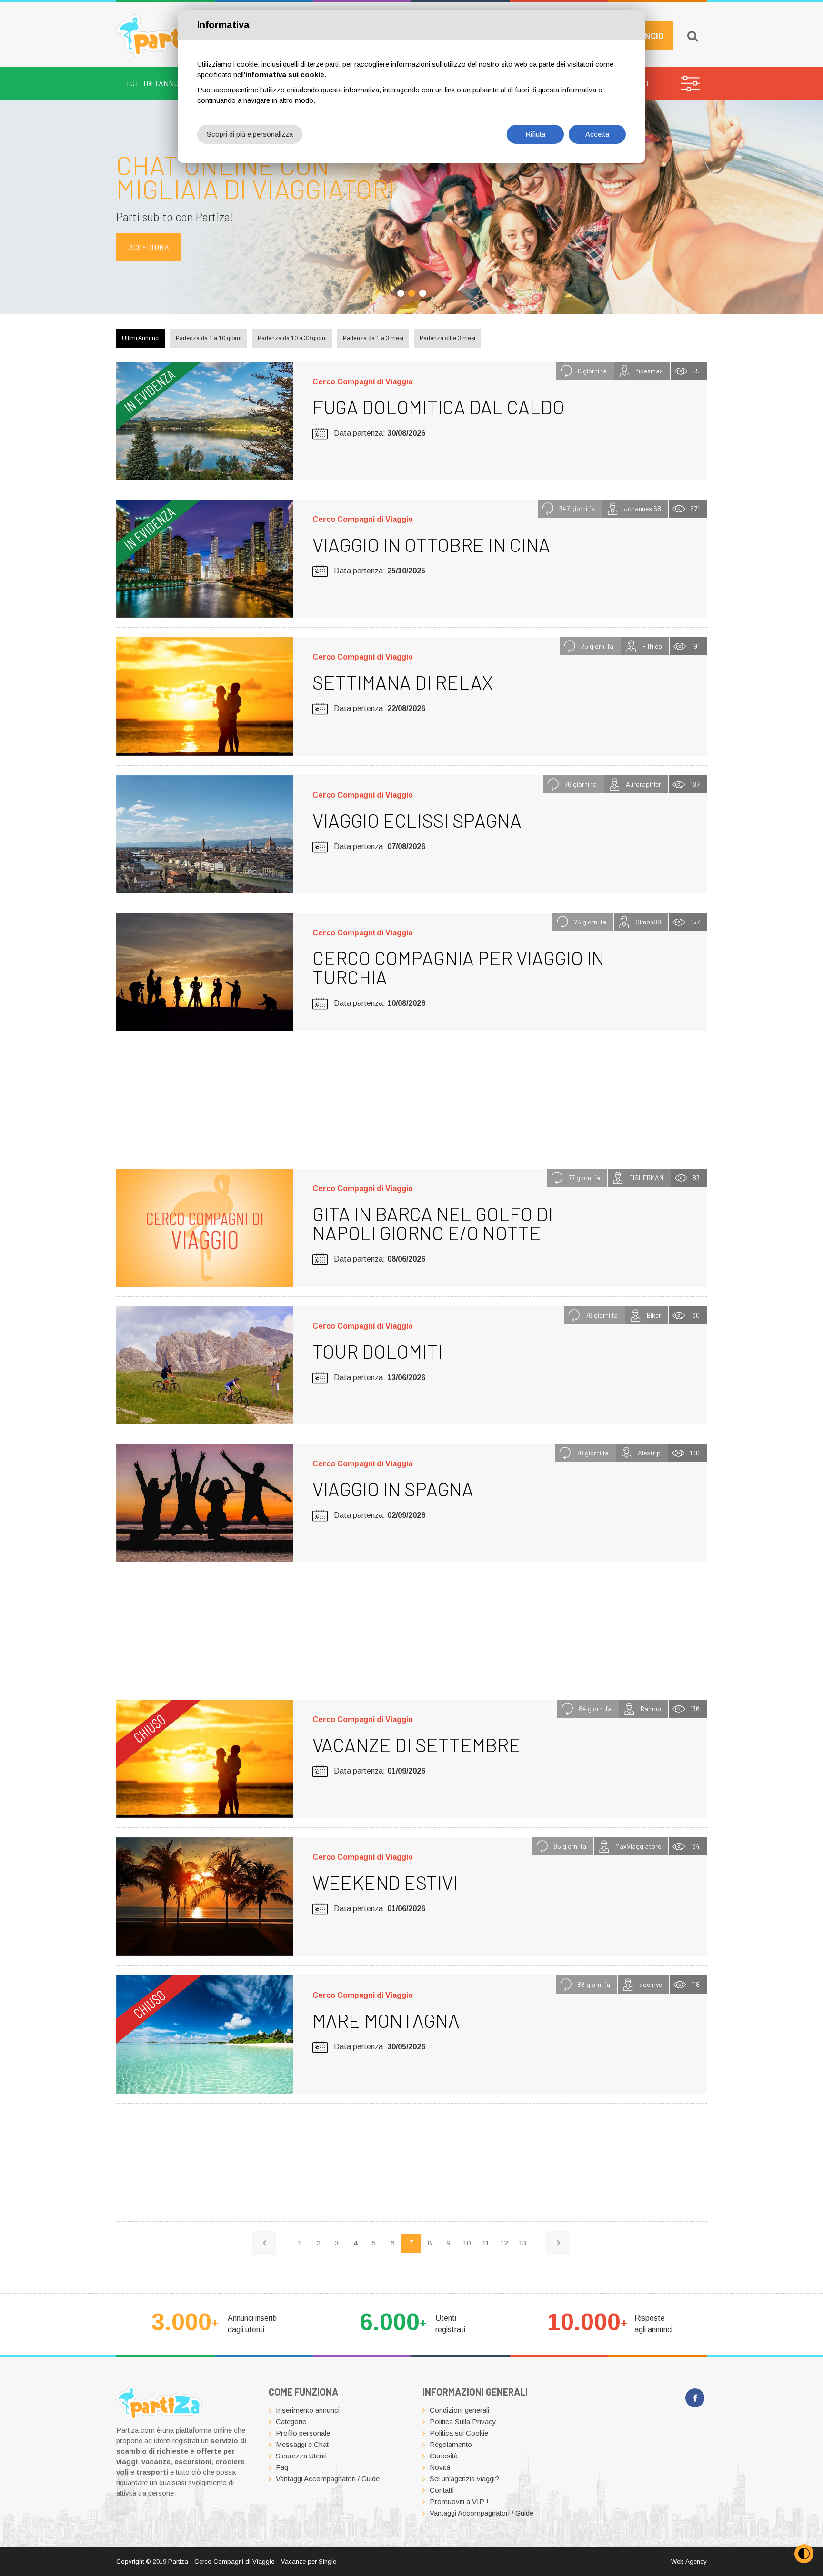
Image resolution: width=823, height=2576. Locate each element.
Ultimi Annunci (141, 338)
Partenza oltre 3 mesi (447, 338)
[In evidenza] (205, 421)
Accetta (597, 134)
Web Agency (689, 2561)
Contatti (442, 2490)
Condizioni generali (459, 2410)
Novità (440, 2467)
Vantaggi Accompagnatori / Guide (328, 2479)
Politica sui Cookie (459, 2433)
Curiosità (444, 2456)
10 (467, 2243)
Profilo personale (303, 2433)
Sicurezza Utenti (301, 2456)
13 (522, 2243)
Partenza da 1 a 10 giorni (209, 338)
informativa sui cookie (285, 75)
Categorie (291, 2421)
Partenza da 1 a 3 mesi (373, 338)
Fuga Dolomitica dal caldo (438, 407)
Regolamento (451, 2444)
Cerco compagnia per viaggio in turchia (458, 967)
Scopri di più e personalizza (250, 134)
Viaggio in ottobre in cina (431, 544)
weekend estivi (385, 1882)
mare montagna (386, 2020)
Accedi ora (149, 247)
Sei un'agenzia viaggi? (464, 2479)
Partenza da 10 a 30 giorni (292, 338)
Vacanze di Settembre (417, 1744)
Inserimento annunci (308, 2410)
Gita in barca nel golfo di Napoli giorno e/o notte (433, 1223)
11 (486, 2243)
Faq (282, 2467)
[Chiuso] (205, 1759)
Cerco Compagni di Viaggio (363, 382)
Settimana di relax (403, 682)
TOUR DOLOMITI (377, 1351)
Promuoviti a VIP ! (459, 2501)
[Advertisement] (411, 1098)
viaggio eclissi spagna (417, 820)
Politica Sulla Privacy (463, 2421)
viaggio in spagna (393, 1489)
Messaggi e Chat (302, 2444)
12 (504, 2243)
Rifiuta (535, 134)
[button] (401, 293)
